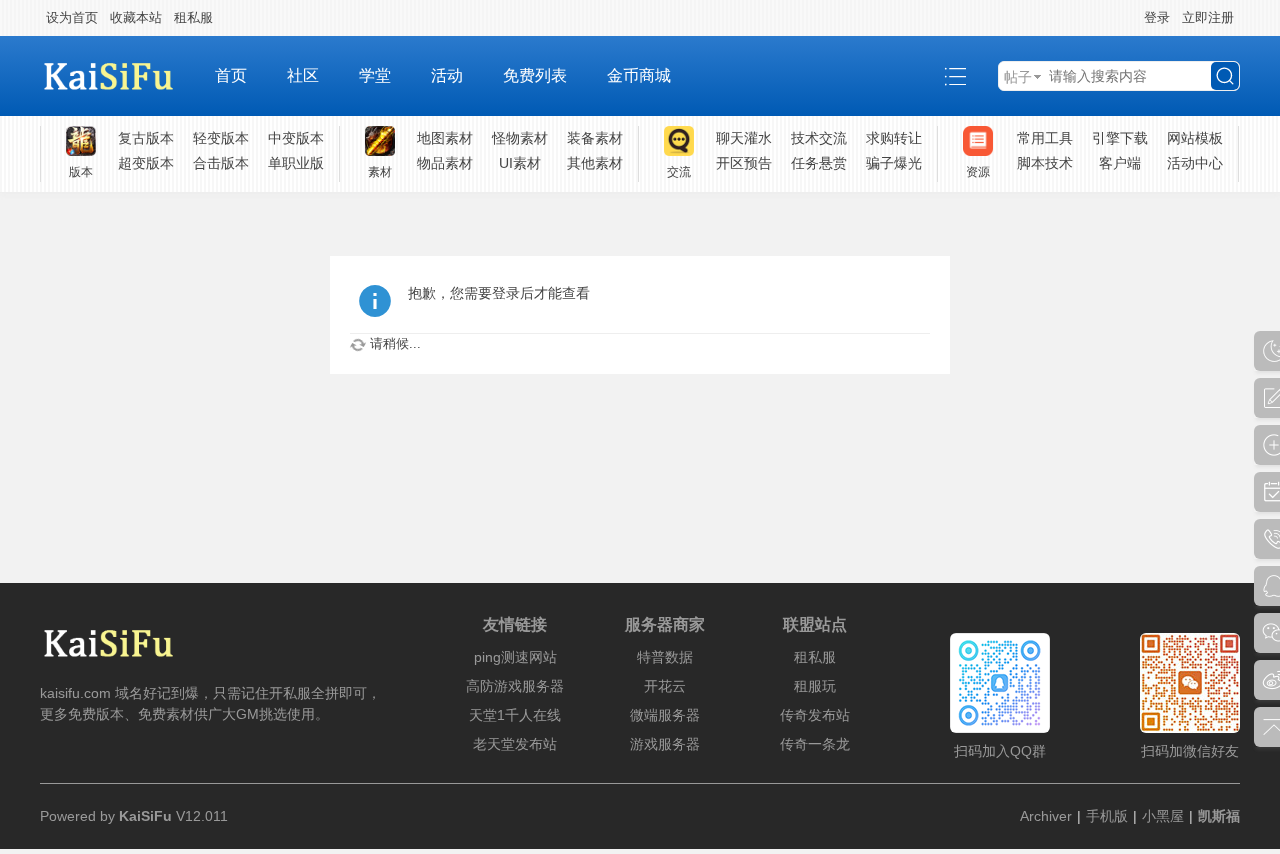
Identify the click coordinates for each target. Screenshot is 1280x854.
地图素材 (445, 138)
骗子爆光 (894, 163)
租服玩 (815, 686)
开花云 (665, 686)
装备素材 (595, 138)
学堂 (375, 75)
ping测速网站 (515, 657)
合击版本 (221, 163)
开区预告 (744, 163)
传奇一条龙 (815, 744)
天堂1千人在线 (515, 715)
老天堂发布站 (515, 744)
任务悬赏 (819, 163)
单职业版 (296, 163)
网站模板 (1195, 138)
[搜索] (1225, 76)
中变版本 (296, 138)
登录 (1157, 17)
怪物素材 (520, 138)
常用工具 (1045, 138)
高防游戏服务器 (515, 686)
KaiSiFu (145, 816)
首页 (231, 75)
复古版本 (146, 138)
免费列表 (535, 75)
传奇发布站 (815, 715)
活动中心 (1195, 163)
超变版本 (146, 163)
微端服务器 (665, 715)
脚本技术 (1045, 163)
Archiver (1046, 816)
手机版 (1107, 816)
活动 (447, 75)
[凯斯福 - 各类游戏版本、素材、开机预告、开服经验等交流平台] (117, 76)
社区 (303, 75)
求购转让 (894, 138)
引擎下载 (1120, 138)
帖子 (1018, 77)
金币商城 (639, 75)
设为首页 (72, 17)
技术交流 (819, 138)
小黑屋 (1163, 816)
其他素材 (595, 163)
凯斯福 (1219, 816)
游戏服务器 (665, 744)
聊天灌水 (744, 138)
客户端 (1120, 163)
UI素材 (520, 163)
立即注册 (1208, 17)
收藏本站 (136, 17)
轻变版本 (221, 138)
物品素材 (445, 163)
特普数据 (665, 657)
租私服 (193, 17)
